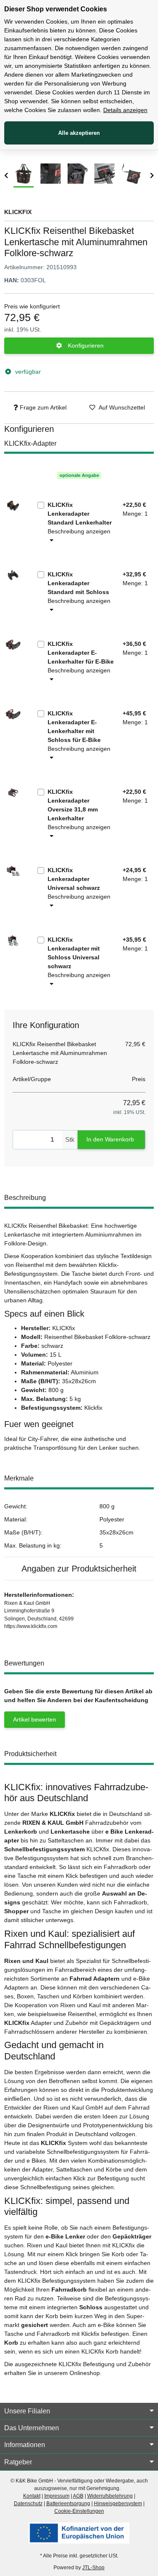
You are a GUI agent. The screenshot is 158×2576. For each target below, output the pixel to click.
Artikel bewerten (35, 1719)
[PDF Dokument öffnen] (79, 2533)
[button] (79, 2411)
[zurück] (6, 176)
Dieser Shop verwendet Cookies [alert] (56, 9)
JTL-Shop (93, 2568)
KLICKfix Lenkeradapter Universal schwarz (74, 879)
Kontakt (32, 2496)
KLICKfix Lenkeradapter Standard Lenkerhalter (80, 514)
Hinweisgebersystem (118, 2504)
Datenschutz (28, 2504)
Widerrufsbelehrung (110, 2496)
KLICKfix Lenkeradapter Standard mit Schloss (78, 583)
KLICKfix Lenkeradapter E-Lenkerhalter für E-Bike (81, 653)
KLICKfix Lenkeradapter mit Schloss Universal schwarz (74, 953)
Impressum (57, 2496)
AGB (78, 2496)
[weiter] (152, 176)
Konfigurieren (85, 345)
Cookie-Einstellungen (79, 2511)
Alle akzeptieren (79, 133)
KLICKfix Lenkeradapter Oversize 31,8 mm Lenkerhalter (73, 805)
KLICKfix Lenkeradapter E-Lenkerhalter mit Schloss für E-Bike (74, 727)
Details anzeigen (125, 110)
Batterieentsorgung (68, 2504)
